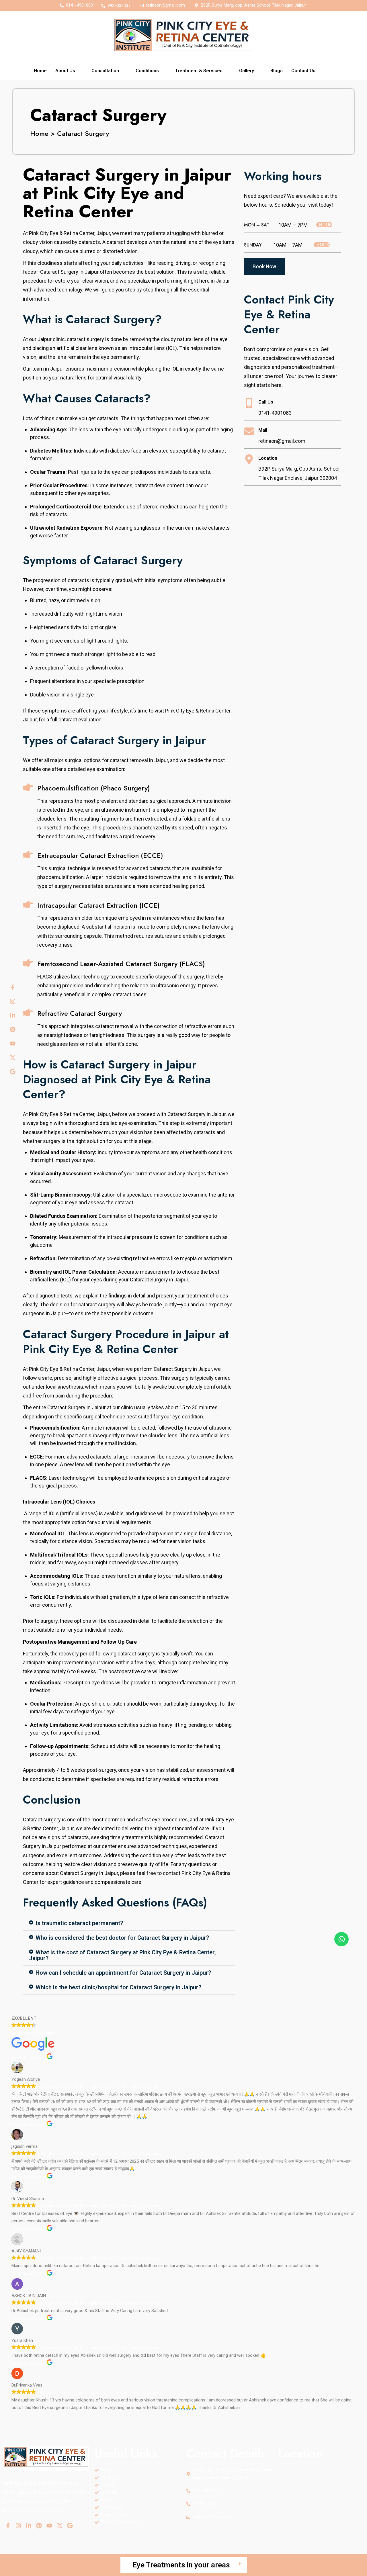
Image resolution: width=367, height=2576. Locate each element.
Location (268, 458)
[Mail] (249, 431)
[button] (69, 71)
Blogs (277, 71)
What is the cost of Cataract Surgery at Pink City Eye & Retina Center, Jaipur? (122, 1955)
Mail (263, 430)
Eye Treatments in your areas (181, 2565)
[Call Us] (249, 403)
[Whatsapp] (341, 1939)
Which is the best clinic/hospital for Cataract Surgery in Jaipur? (118, 1987)
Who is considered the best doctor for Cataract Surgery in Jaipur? (122, 1938)
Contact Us (303, 71)
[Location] (249, 459)
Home (40, 71)
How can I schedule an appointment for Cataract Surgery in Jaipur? (123, 1973)
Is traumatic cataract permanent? (79, 1923)
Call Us (266, 402)
